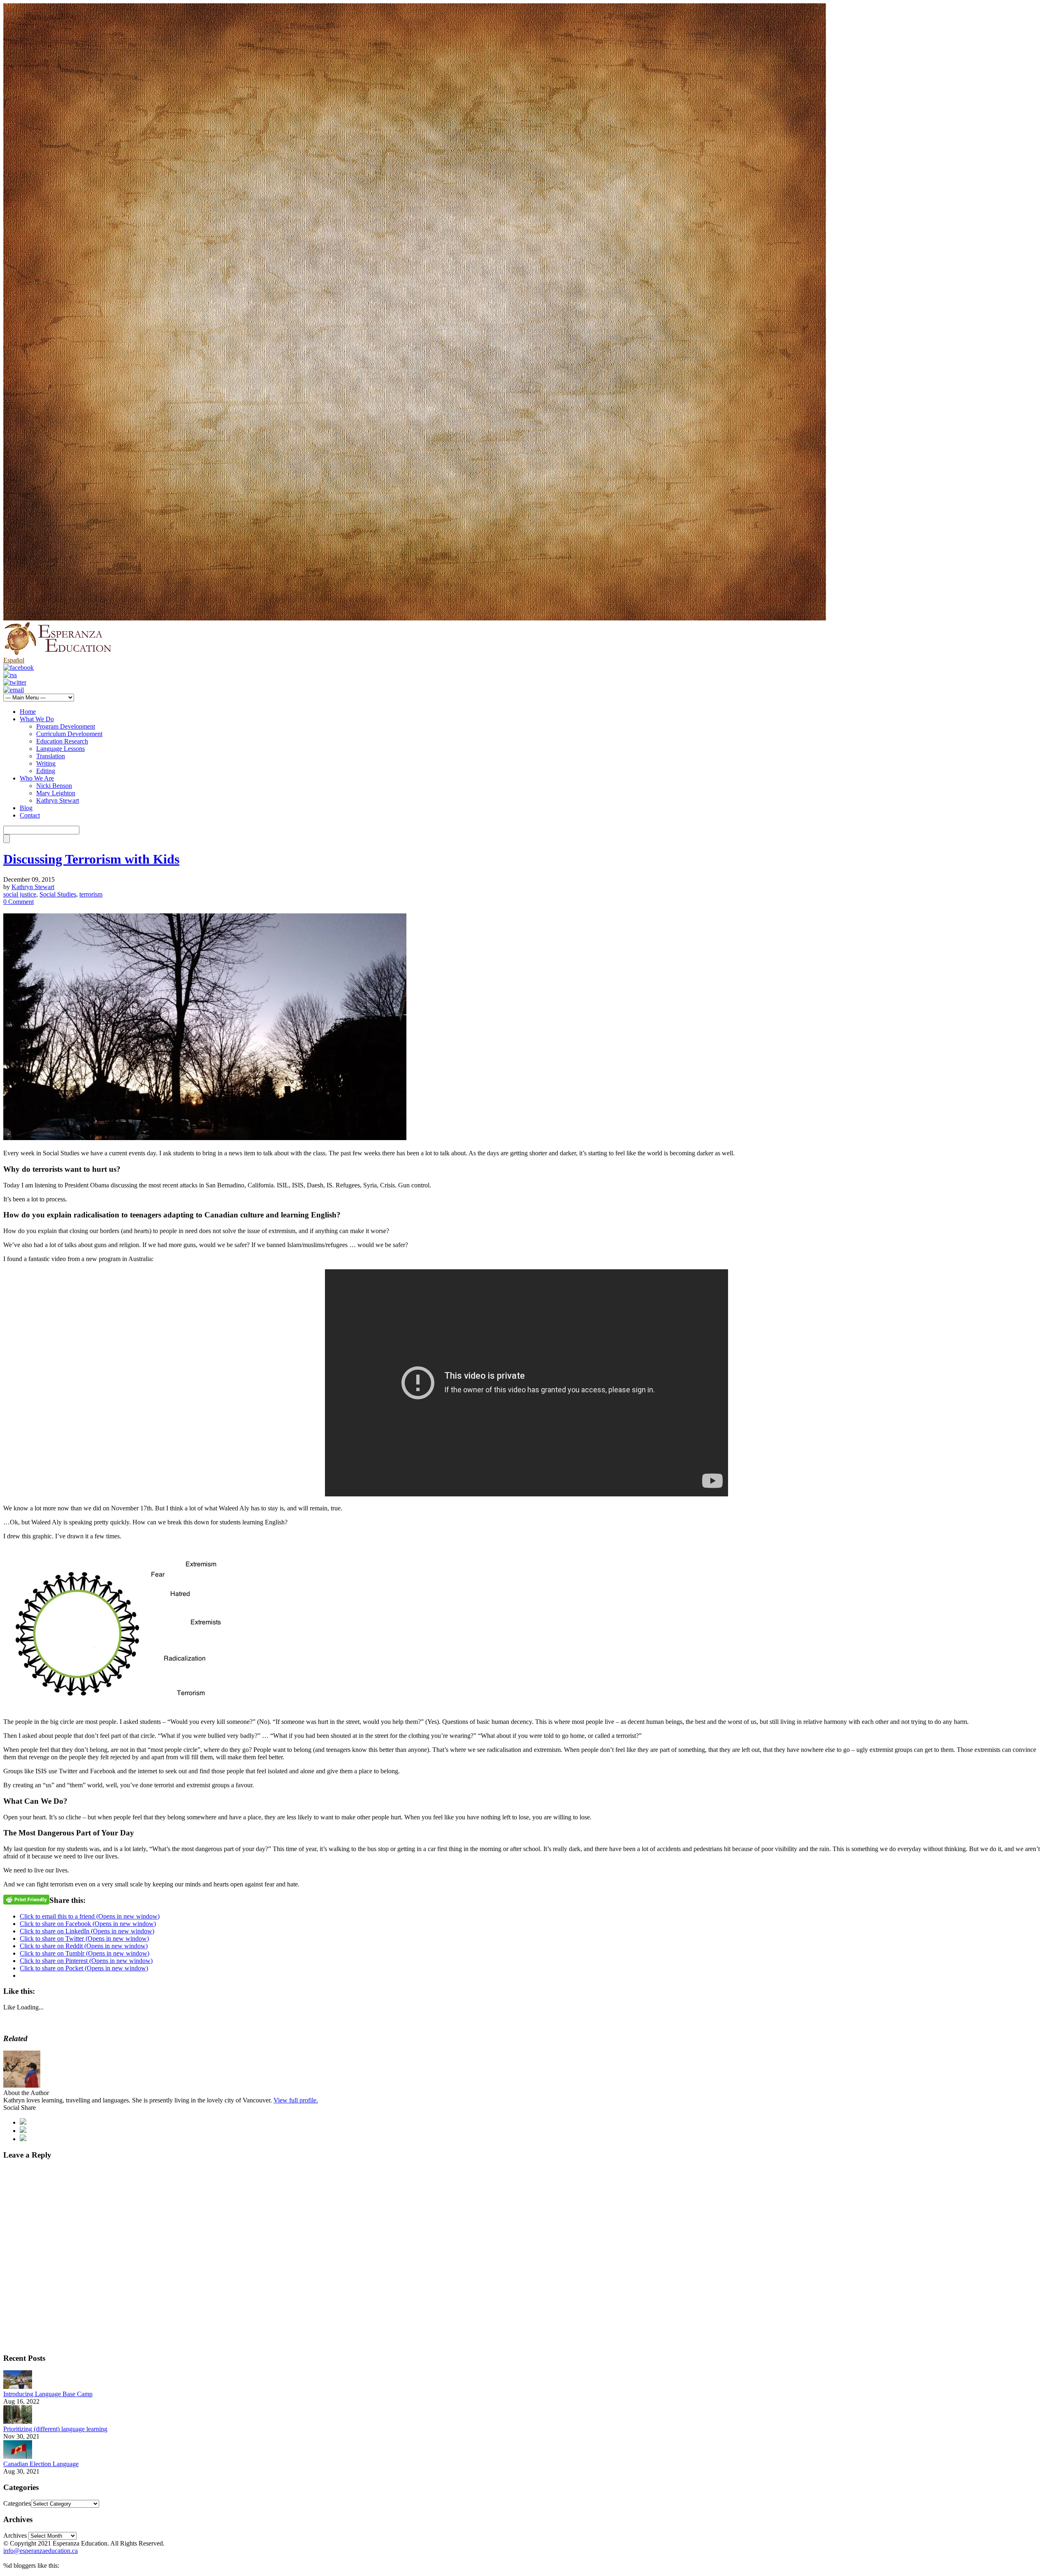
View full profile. (296, 2100)
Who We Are (37, 778)
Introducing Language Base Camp (48, 2394)
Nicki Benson (54, 786)
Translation (51, 756)
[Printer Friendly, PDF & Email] (26, 1899)
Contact (30, 815)
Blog (26, 808)
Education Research (62, 741)
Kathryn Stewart (58, 800)
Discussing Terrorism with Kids (91, 859)
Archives (15, 2535)
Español (14, 660)
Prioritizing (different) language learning (55, 2429)
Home (28, 712)
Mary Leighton (56, 793)
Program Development (66, 726)
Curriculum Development (69, 734)
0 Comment (19, 902)
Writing (46, 763)
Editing (46, 771)
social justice (20, 894)
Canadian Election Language (41, 2464)
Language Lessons (60, 749)
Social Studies (58, 894)
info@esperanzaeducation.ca (41, 2551)
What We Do (37, 719)
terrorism (91, 894)
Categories (17, 2503)
